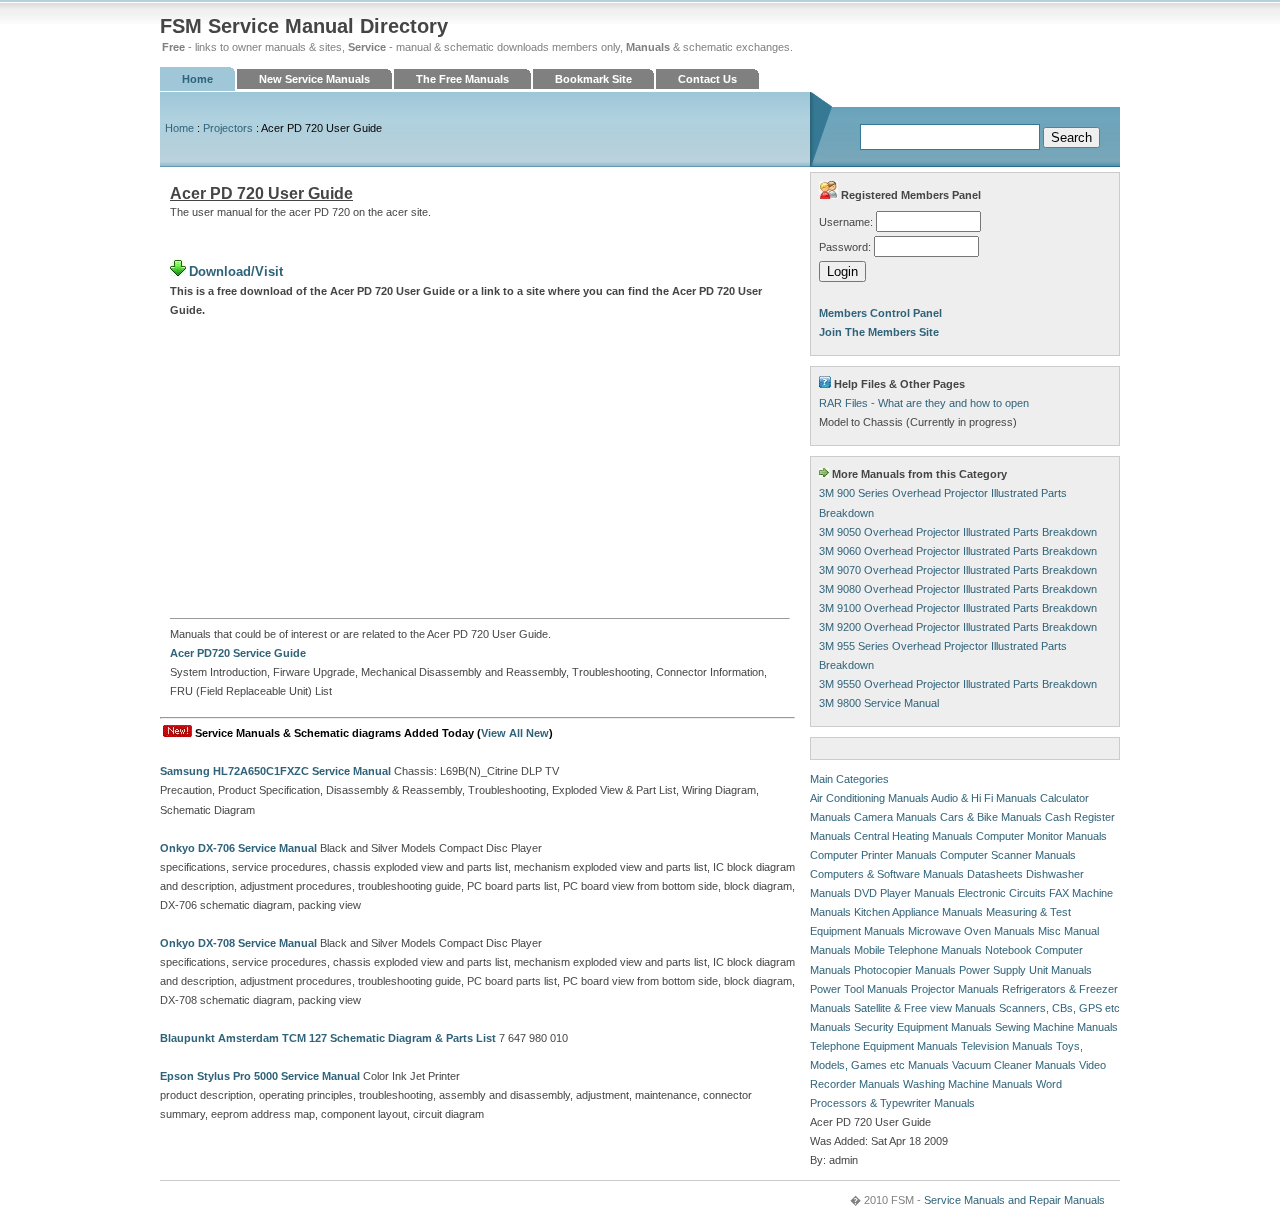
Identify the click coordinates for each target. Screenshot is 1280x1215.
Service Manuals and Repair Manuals (1014, 1200)
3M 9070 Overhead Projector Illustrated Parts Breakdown (958, 570)
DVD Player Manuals (904, 893)
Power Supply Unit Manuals (1025, 970)
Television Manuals (1007, 1046)
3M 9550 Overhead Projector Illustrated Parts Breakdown (958, 684)
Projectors (228, 128)
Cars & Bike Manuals (991, 817)
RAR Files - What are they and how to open (924, 403)
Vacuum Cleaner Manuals (1014, 1065)
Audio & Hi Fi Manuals (984, 798)
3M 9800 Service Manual (879, 703)
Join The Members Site (879, 332)
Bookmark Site (593, 79)
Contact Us (707, 79)
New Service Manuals (314, 79)
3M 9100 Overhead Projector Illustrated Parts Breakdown (958, 608)
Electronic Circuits (1002, 893)
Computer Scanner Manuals (1008, 855)
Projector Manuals (955, 989)
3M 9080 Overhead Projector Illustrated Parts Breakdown (958, 589)
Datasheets (995, 874)
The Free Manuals (462, 79)
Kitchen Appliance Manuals (918, 912)
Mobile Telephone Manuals (918, 950)
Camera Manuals (895, 817)
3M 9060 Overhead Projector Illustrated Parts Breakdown (958, 551)
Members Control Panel (880, 313)
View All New (515, 733)
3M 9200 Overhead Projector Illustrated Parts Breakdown (958, 627)
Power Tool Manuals (859, 989)
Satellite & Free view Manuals (925, 1008)
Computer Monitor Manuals (1041, 836)
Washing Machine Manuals (968, 1084)
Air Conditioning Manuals (869, 798)
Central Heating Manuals (913, 836)
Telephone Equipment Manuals (884, 1046)
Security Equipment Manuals (923, 1027)
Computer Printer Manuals (873, 855)
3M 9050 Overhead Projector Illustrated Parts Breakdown (958, 532)
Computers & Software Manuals (887, 874)
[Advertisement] (480, 468)
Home (197, 79)
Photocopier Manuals (905, 970)
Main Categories (849, 779)
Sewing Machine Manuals (1056, 1027)
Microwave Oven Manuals (971, 931)
